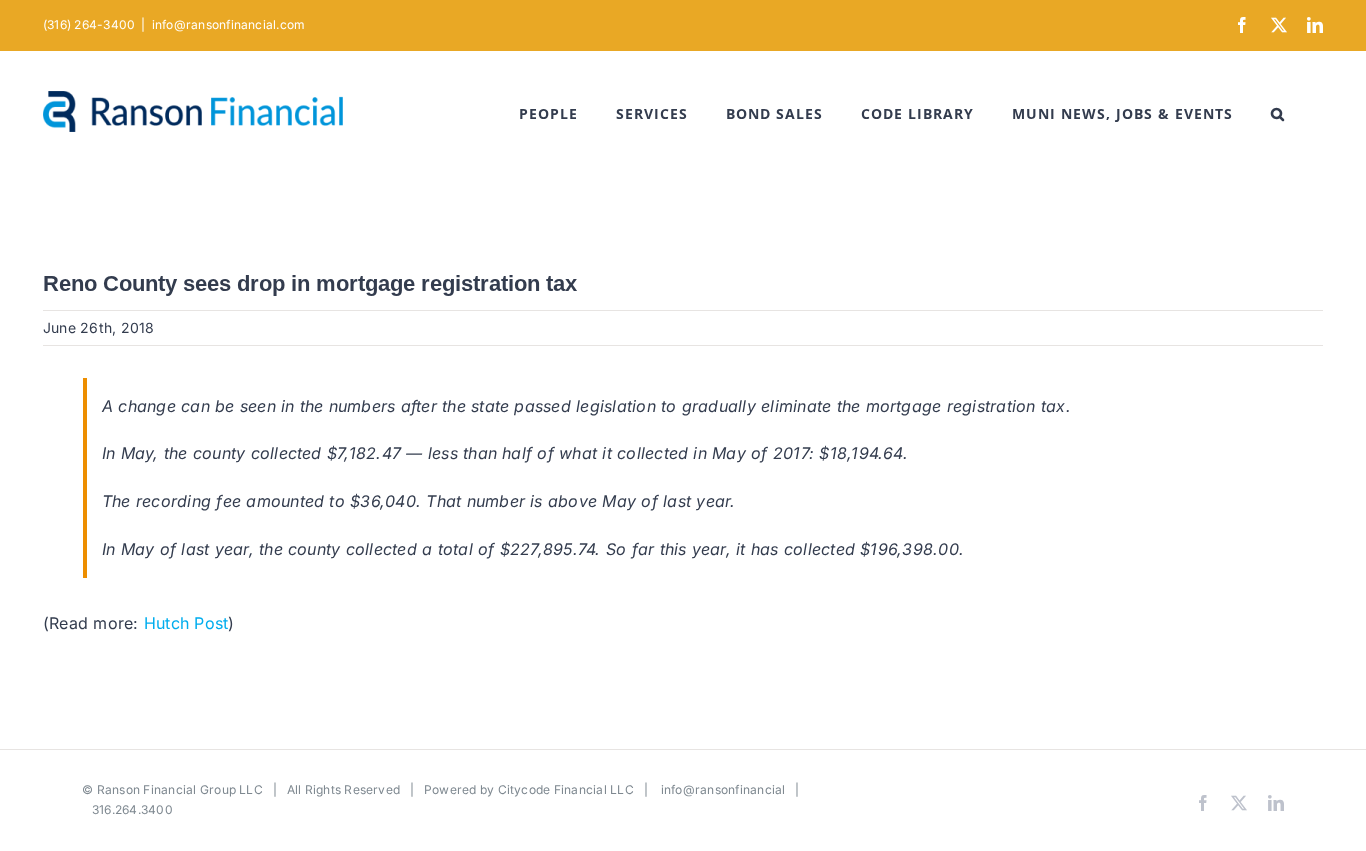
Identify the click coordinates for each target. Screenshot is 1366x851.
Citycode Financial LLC (566, 789)
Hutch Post (186, 623)
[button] (1278, 114)
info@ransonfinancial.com (229, 24)
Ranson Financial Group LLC (180, 789)
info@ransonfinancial (723, 789)
